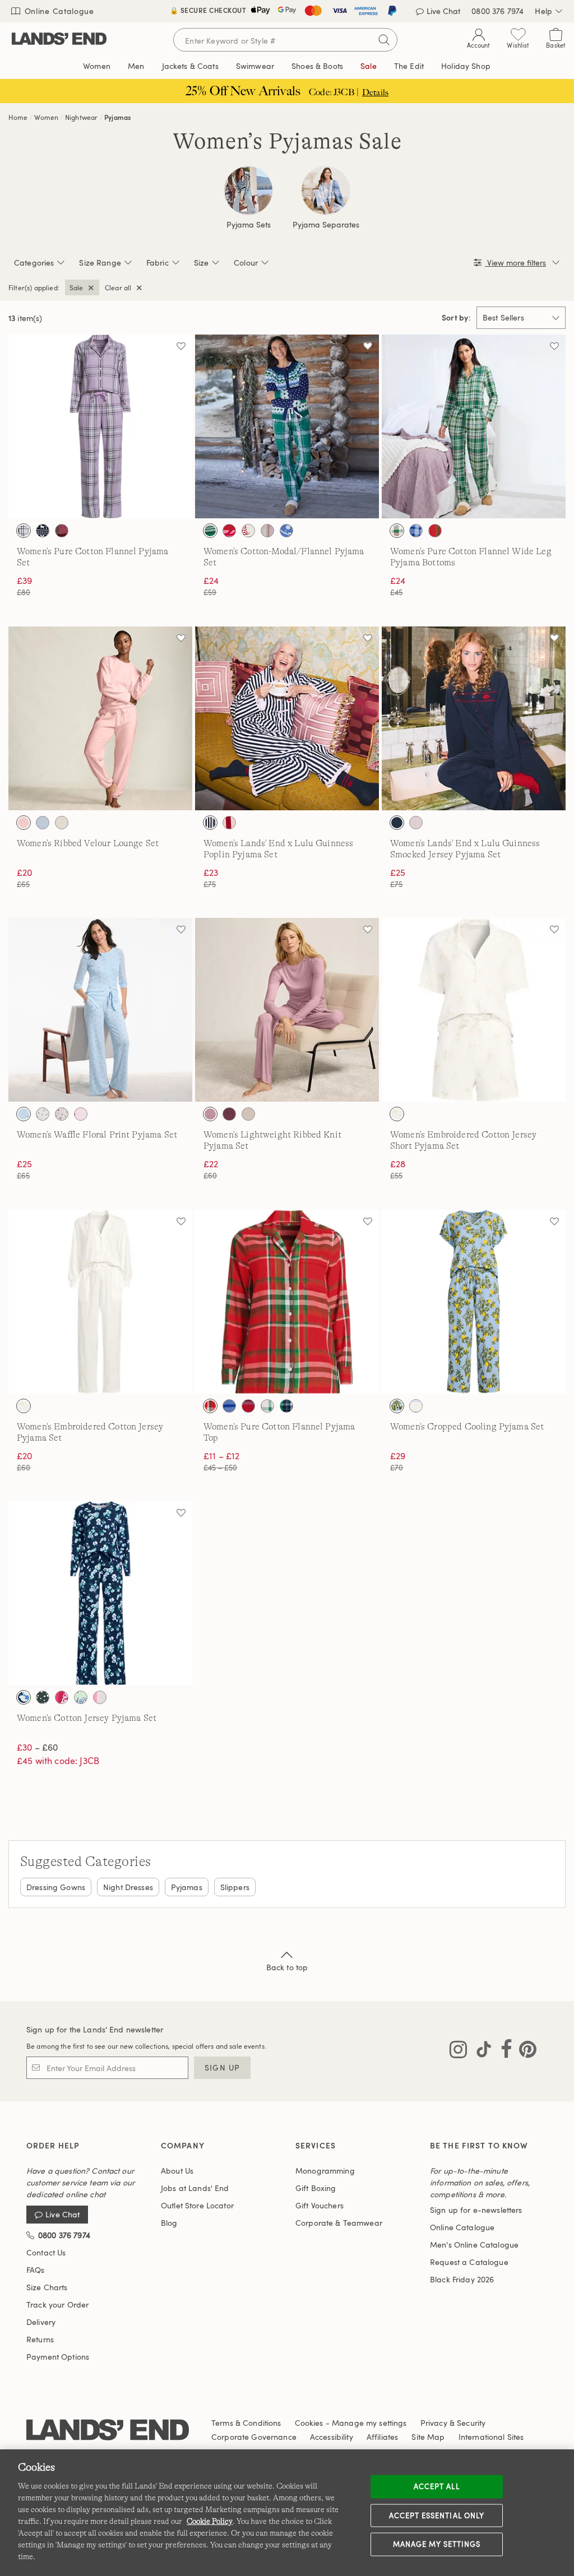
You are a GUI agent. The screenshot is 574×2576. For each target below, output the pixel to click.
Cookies (309, 2423)
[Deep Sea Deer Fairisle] (43, 531)
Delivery (41, 2322)
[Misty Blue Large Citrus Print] (397, 1406)
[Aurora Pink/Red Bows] (229, 531)
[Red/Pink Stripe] (229, 823)
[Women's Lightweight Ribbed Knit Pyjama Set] (287, 1010)
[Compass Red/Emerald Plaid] (435, 531)
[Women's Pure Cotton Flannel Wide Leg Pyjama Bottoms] (474, 426)
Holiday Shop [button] (466, 66)
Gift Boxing (316, 2188)
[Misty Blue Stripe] (416, 1406)
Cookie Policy (210, 2521)
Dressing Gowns (56, 1887)
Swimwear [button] (255, 66)
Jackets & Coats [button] (190, 66)
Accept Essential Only (437, 2515)
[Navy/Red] (397, 823)
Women (46, 117)
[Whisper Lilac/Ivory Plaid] (24, 531)
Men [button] (136, 66)
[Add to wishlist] (181, 346)
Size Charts (47, 2287)
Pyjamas (117, 117)
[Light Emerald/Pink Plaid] (397, 531)
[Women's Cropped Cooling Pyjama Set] (474, 1302)
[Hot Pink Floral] (62, 1697)
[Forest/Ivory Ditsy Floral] (43, 1697)
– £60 (37, 1747)
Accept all (436, 2486)
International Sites (491, 2437)
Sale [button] (369, 66)
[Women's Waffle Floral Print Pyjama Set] (100, 1010)
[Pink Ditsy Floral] (62, 1114)
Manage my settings (437, 2544)
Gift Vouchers (320, 2205)
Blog (169, 2223)
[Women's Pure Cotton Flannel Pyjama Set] (100, 426)
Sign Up (222, 2067)
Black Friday (462, 2279)
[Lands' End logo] (108, 2432)
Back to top (287, 1967)
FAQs (36, 2270)
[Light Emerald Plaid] (210, 531)
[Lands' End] (59, 40)
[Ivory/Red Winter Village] (248, 531)
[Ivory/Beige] (397, 1114)
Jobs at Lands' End (195, 2188)
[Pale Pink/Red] (416, 823)
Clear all (118, 287)
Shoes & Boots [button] (317, 66)
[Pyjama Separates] (326, 191)
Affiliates (382, 2437)
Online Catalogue (58, 11)
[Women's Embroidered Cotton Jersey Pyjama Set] (100, 1302)
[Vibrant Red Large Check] (100, 1697)
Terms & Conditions (246, 2423)
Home (18, 117)
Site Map (428, 2437)
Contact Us (46, 2252)
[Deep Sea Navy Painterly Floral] (24, 1697)
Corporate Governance (254, 2437)
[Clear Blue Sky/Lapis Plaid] (416, 531)
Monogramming (325, 2171)
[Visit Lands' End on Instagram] (458, 2051)
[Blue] (43, 823)
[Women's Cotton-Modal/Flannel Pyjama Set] (287, 426)
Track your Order (57, 2305)
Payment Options (58, 2357)
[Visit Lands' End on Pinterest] (524, 2051)
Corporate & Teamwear (339, 2223)
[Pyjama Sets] (248, 191)
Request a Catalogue (469, 2262)
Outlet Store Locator (197, 2205)
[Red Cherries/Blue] (24, 1114)
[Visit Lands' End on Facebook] (503, 2051)
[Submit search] (384, 40)
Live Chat (63, 2215)
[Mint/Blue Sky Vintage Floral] (81, 1697)
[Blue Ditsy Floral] (43, 1114)
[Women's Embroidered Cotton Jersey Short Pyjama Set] (474, 1010)
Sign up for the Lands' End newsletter (95, 2029)
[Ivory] (62, 823)
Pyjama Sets (249, 225)
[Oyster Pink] (24, 823)
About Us (177, 2171)
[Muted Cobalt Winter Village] (286, 531)
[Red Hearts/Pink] (81, 1114)
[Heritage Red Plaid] (248, 1406)
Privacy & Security (453, 2423)
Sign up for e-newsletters (476, 2210)
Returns (40, 2339)
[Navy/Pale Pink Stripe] (210, 823)
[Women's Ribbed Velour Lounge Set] (100, 718)
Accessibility (332, 2437)
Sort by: (456, 318)
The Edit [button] (409, 66)
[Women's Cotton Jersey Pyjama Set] (100, 1593)
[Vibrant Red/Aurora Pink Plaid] (62, 531)
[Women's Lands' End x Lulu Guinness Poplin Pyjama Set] (287, 718)
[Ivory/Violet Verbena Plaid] (267, 531)
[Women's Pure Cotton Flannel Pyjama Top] (287, 1302)
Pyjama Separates (326, 225)
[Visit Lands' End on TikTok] (480, 2051)
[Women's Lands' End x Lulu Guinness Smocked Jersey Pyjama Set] (474, 718)
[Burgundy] (229, 1114)
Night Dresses (128, 1887)
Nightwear (81, 117)
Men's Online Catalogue (474, 2245)
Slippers (235, 1887)
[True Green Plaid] (286, 1406)
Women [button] (97, 66)
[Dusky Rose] (210, 1114)
